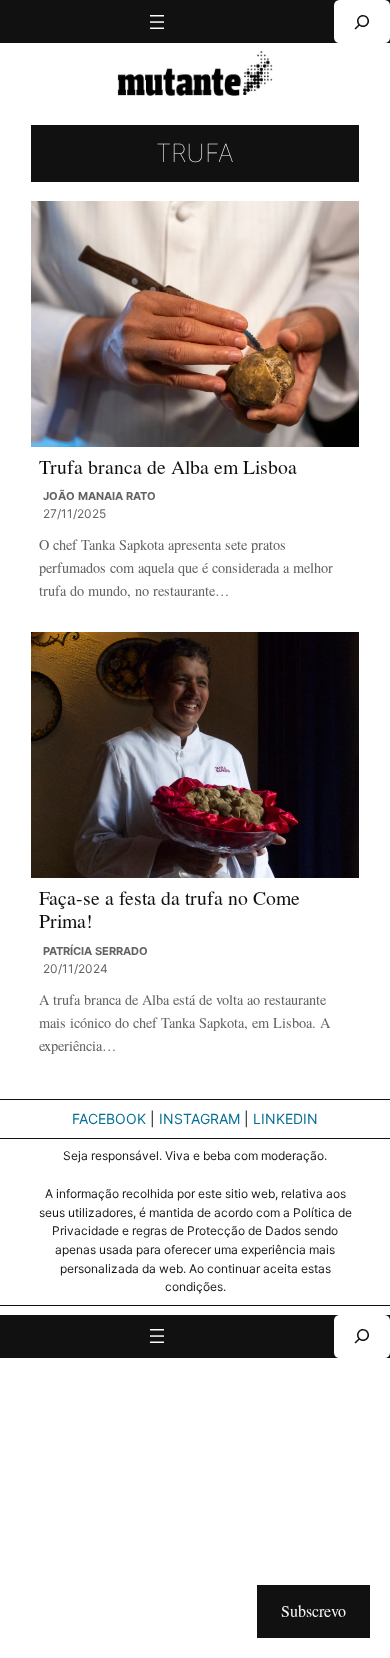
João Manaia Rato (99, 496)
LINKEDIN (285, 1118)
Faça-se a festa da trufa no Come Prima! (169, 909)
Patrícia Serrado (95, 951)
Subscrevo (313, 1610)
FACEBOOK (109, 1118)
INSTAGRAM (199, 1118)
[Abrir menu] (157, 22)
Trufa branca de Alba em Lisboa (168, 467)
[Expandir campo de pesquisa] (362, 21)
